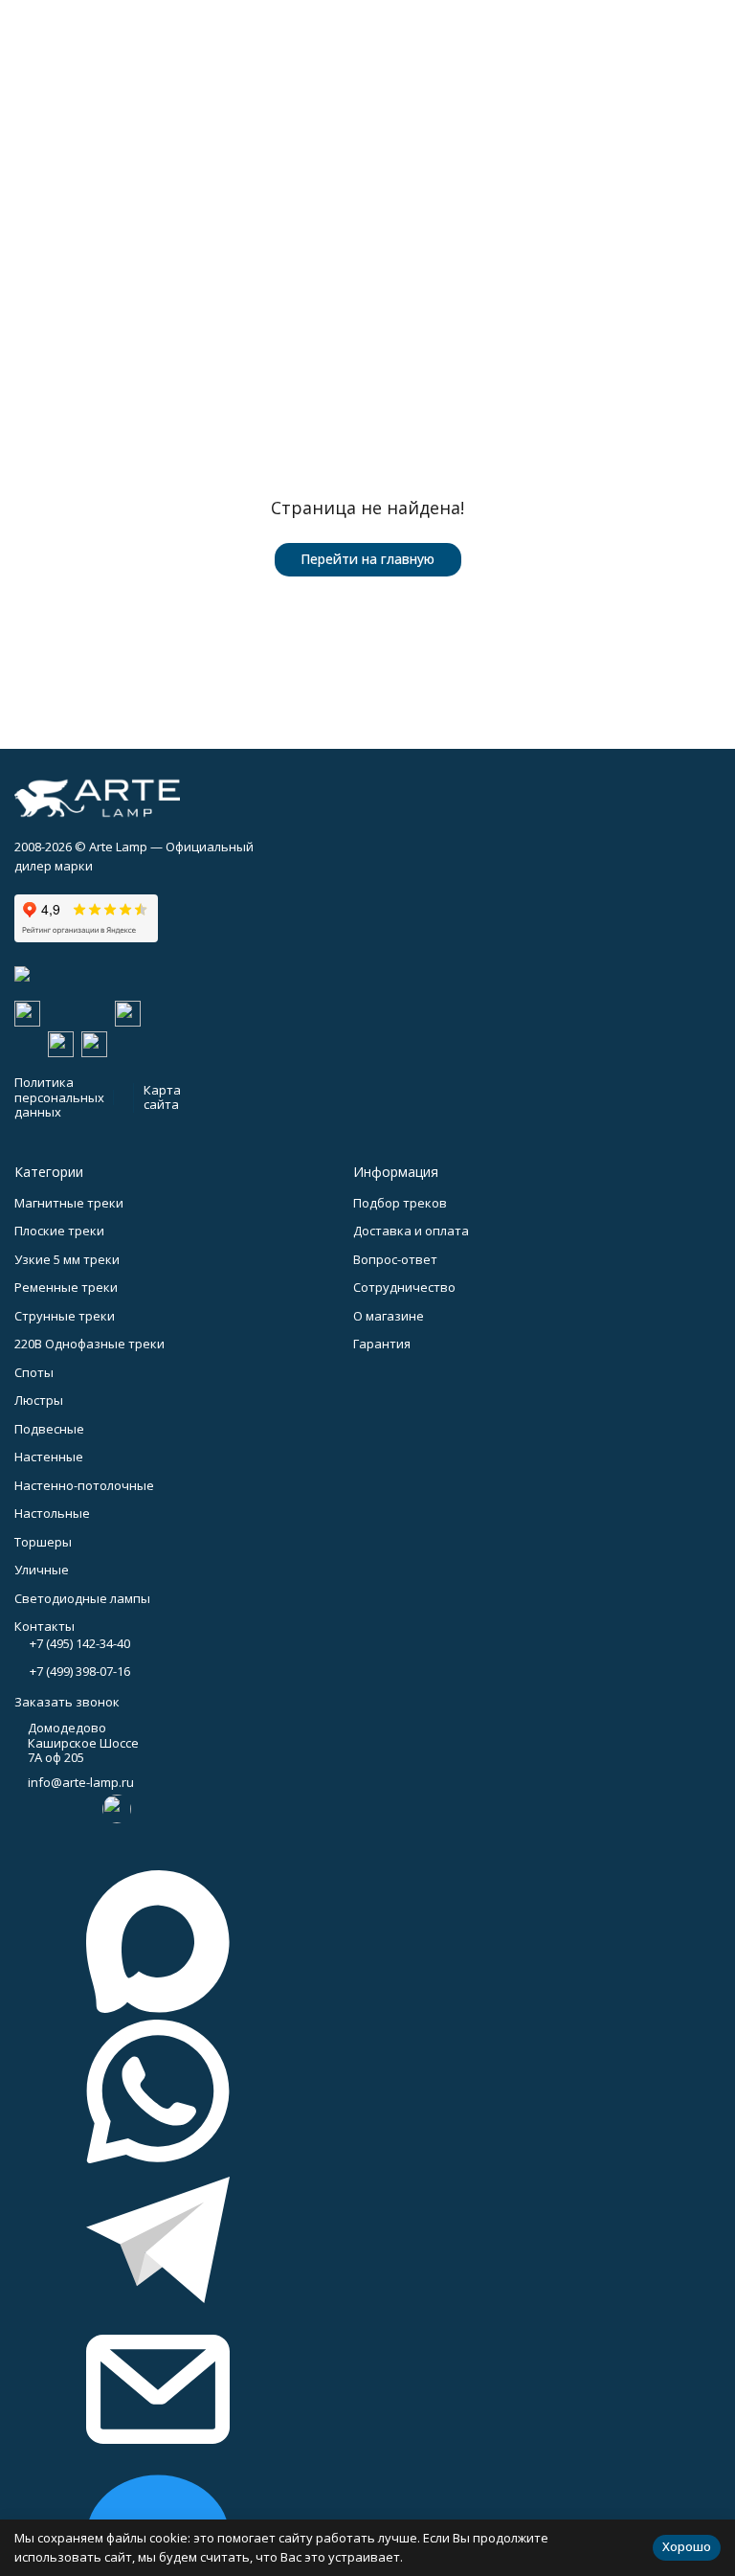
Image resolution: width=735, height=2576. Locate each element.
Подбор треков (400, 1203)
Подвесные (49, 1429)
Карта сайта (162, 1097)
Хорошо (687, 2546)
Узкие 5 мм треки (67, 1259)
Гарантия (382, 1344)
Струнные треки (65, 1316)
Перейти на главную (367, 559)
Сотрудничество (404, 1287)
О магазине (389, 1316)
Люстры (39, 1400)
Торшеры (43, 1542)
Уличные (42, 1570)
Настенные (49, 1457)
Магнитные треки (69, 1203)
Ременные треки (66, 1287)
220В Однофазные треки (89, 1344)
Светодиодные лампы (82, 1598)
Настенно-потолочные (84, 1485)
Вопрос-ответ (395, 1259)
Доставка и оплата (411, 1231)
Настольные (52, 1513)
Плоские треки (59, 1231)
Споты (34, 1372)
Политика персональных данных (59, 1097)
